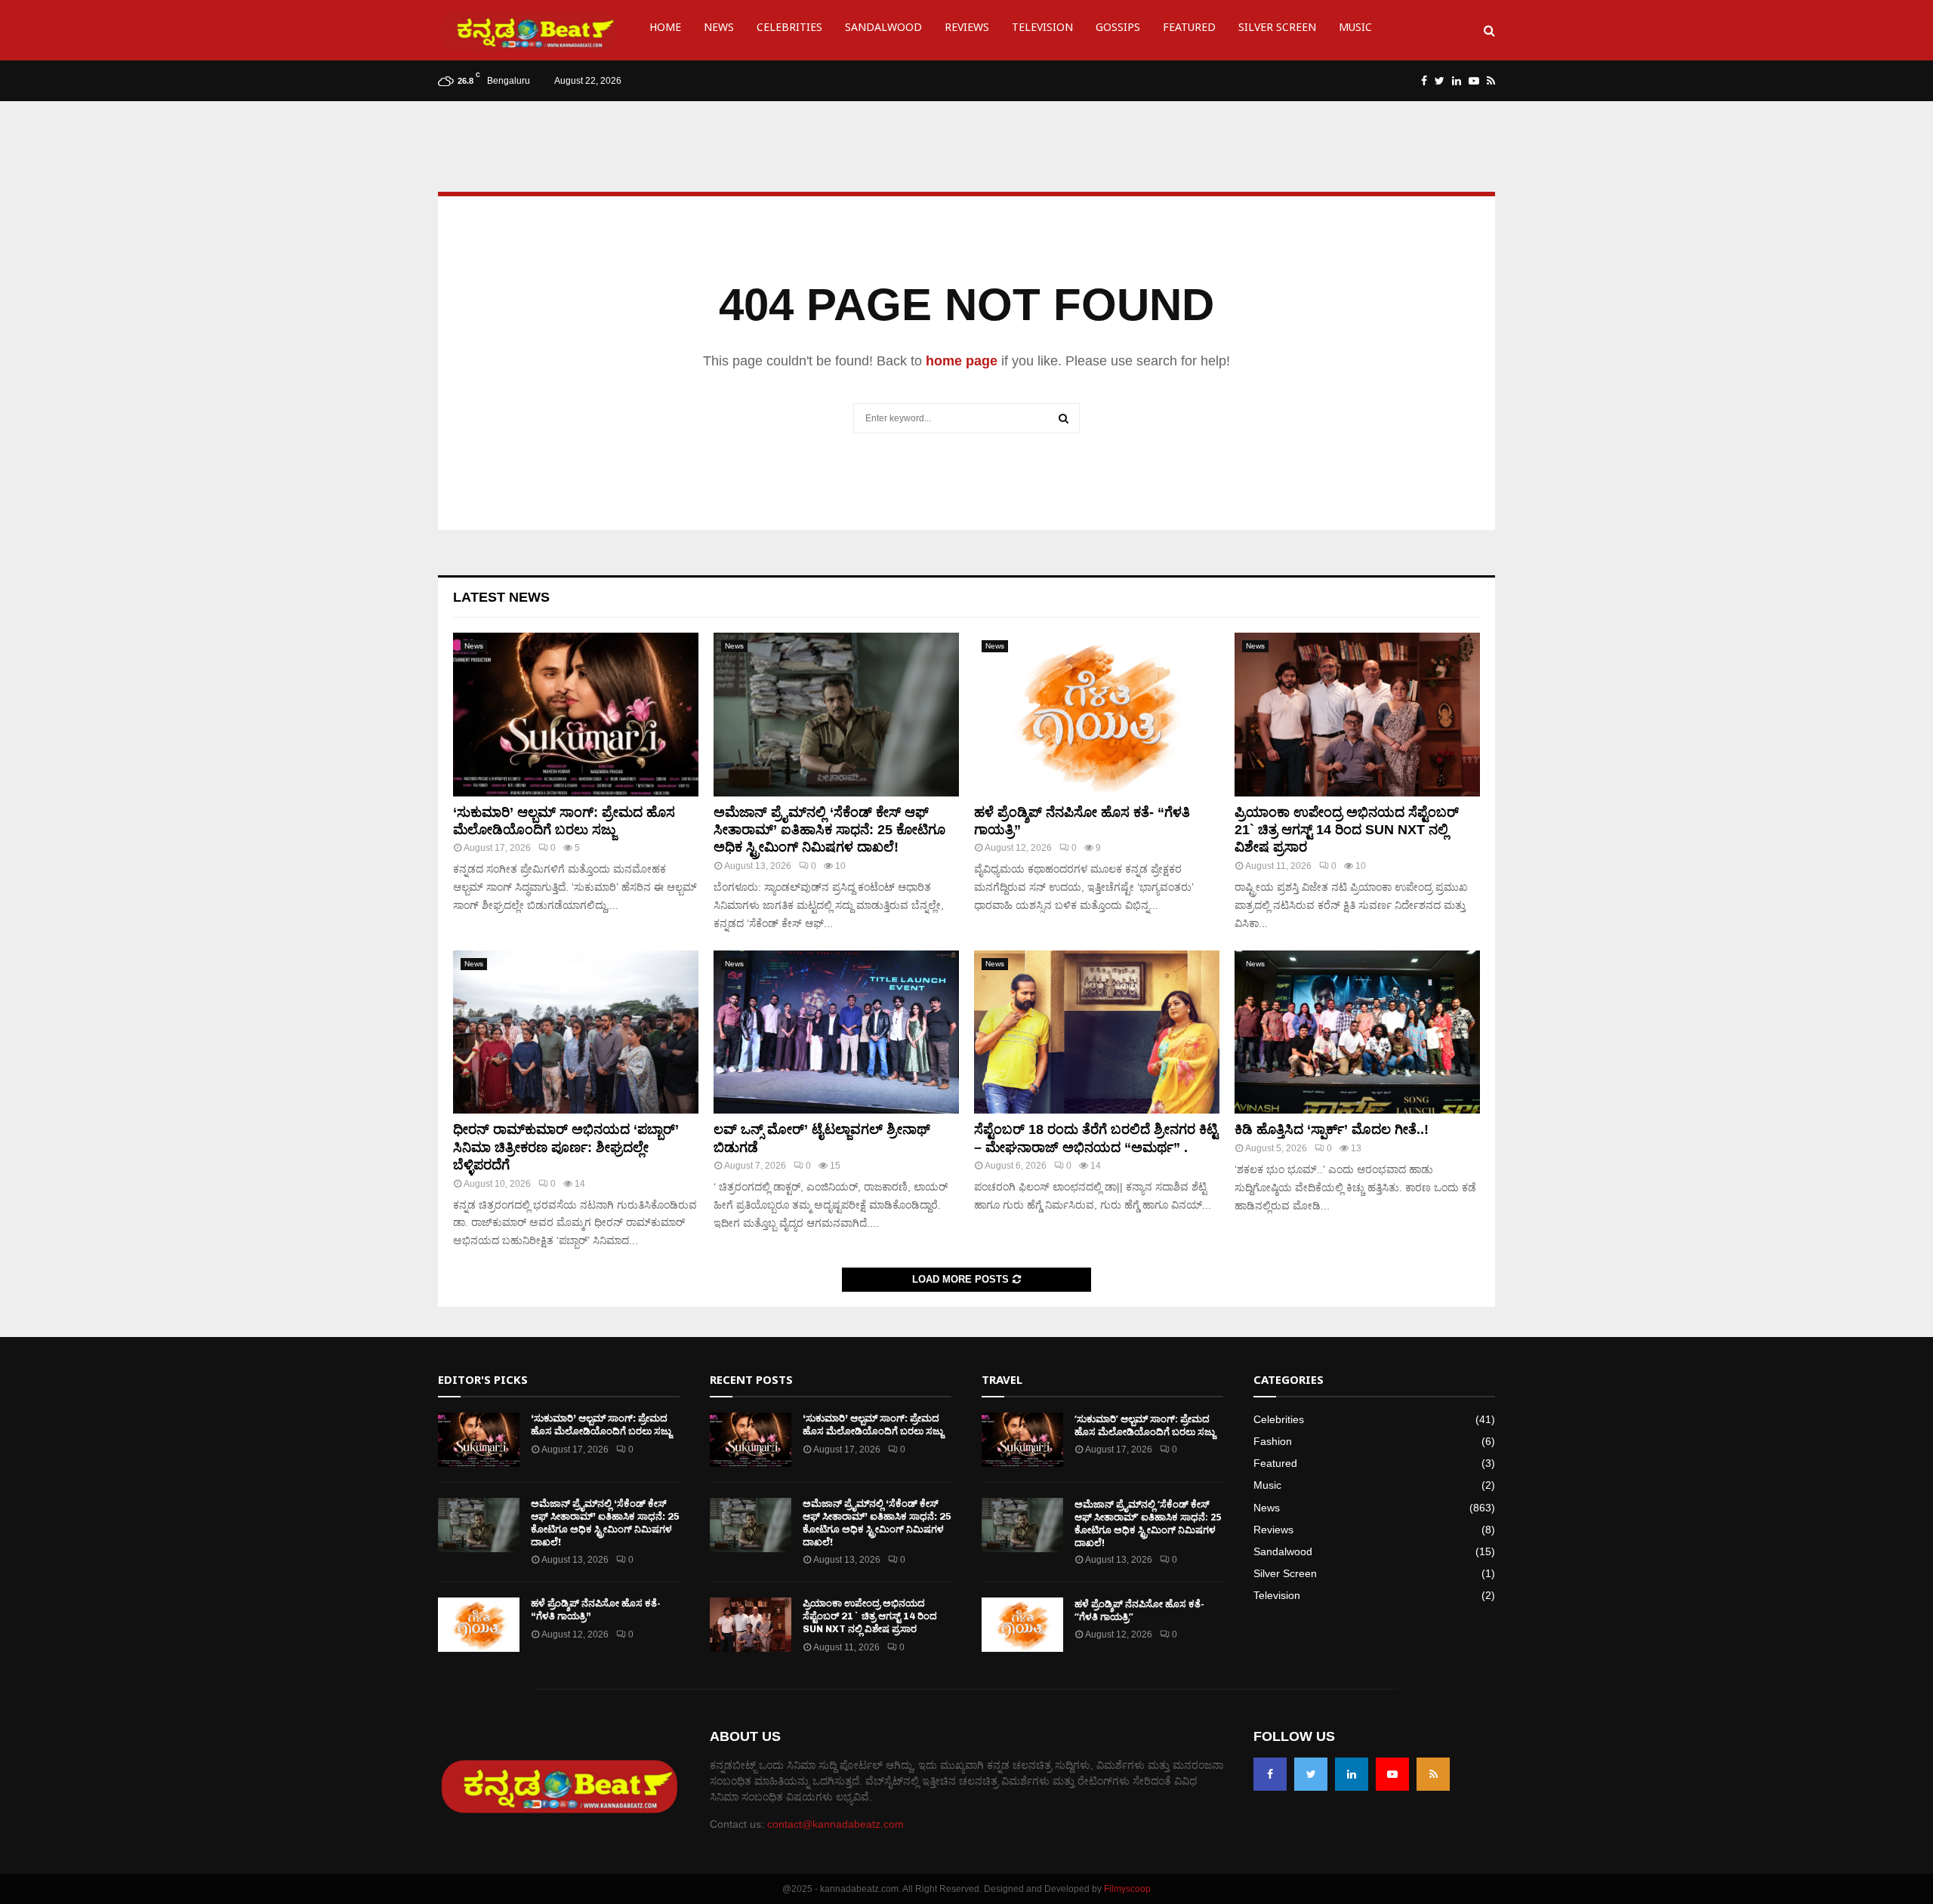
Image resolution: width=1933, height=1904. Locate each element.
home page (962, 361)
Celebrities (789, 30)
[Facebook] (1270, 1774)
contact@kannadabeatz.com (835, 1824)
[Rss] (1433, 1774)
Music (1355, 30)
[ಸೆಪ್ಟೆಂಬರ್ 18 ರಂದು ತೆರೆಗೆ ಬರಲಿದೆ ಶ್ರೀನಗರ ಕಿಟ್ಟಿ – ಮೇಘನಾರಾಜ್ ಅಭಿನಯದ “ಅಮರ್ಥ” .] (1097, 1032)
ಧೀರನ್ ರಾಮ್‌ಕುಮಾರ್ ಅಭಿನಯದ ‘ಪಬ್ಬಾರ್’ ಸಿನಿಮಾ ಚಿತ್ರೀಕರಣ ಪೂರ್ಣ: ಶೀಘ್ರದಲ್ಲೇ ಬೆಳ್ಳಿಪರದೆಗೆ (566, 1147)
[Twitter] (1311, 1774)
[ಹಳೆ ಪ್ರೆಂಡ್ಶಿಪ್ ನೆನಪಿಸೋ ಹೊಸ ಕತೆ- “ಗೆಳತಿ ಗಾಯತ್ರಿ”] (1097, 715)
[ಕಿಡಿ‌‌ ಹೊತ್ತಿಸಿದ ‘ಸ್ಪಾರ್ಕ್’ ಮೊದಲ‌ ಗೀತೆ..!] (1357, 1032)
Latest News (501, 597)
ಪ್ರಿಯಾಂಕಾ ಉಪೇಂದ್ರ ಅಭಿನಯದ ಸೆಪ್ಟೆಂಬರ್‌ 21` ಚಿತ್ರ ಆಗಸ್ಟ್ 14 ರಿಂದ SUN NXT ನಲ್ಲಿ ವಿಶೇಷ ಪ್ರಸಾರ (1347, 830)
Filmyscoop (1127, 1889)
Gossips (1118, 30)
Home (665, 30)
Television (1042, 30)
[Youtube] (1392, 1774)
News (719, 30)
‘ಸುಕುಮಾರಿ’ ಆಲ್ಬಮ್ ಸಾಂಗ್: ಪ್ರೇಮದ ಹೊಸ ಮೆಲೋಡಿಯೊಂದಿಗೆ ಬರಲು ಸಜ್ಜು (601, 1425)
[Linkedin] (1352, 1774)
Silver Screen (1277, 30)
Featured (1189, 30)
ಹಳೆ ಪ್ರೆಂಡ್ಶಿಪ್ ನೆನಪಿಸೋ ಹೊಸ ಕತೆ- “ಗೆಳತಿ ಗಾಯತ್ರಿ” (1139, 1610)
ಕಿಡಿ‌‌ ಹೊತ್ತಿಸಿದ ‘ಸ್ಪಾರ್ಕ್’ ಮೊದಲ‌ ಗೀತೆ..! (1332, 1129)
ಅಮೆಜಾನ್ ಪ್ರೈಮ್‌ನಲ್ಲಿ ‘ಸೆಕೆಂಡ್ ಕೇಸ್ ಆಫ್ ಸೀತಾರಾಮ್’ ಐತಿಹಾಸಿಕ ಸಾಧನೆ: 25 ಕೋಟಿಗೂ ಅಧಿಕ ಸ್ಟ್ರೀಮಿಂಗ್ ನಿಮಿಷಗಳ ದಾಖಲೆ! (829, 830)
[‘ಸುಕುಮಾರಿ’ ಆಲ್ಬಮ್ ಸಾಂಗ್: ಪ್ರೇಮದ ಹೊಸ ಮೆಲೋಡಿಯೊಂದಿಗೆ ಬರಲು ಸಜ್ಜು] (576, 715)
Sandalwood (883, 30)
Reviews (967, 30)
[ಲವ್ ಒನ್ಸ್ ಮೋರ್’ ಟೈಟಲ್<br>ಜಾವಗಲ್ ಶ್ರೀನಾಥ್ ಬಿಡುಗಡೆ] (836, 1032)
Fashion (1273, 1441)
